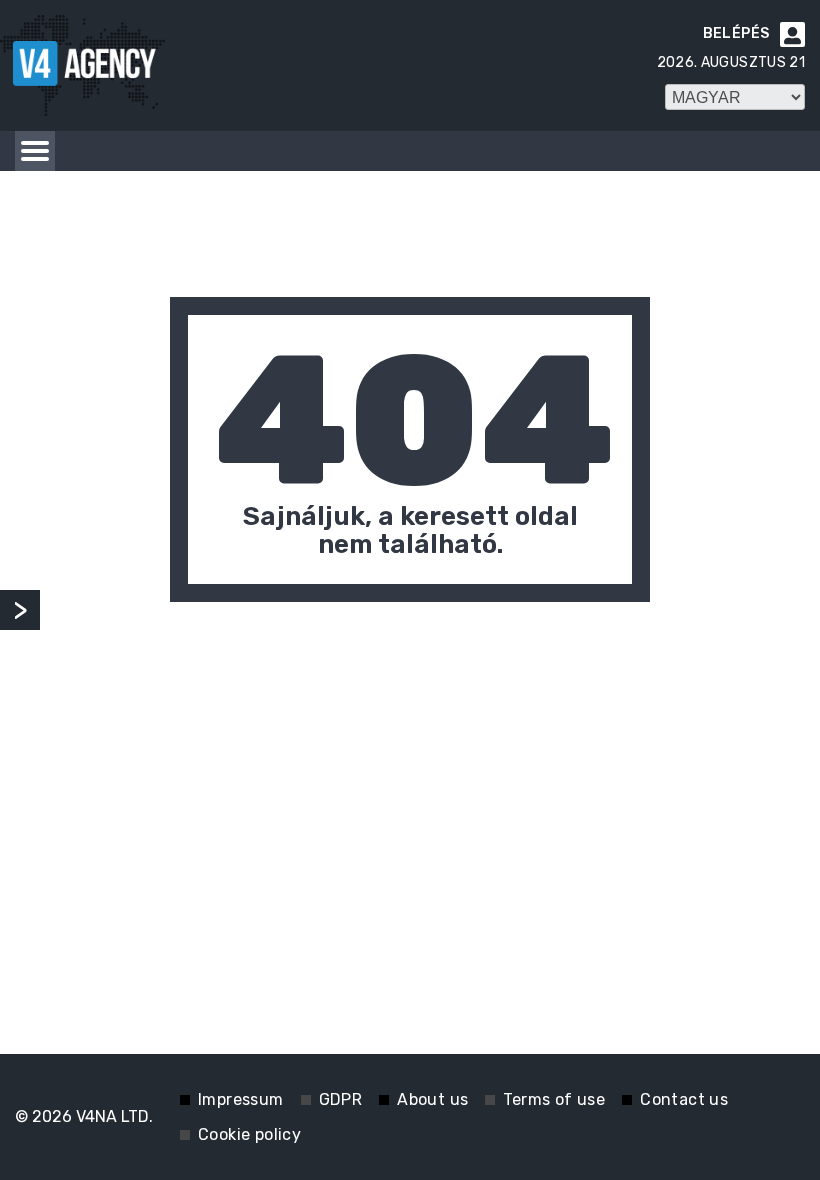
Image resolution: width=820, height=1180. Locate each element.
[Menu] (35, 151)
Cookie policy (249, 1134)
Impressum (241, 1099)
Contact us (684, 1099)
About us (432, 1099)
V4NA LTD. (114, 1116)
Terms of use (554, 1099)
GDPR (341, 1099)
